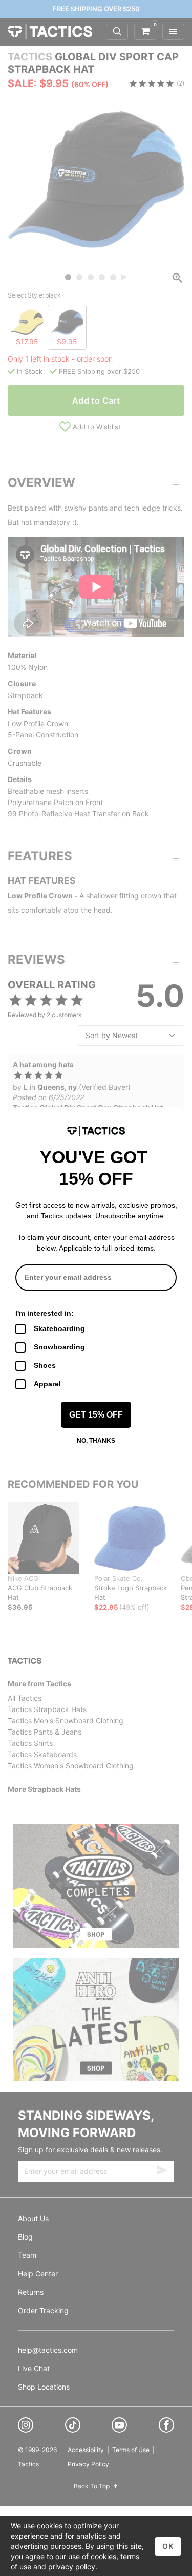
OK (168, 2546)
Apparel (47, 1384)
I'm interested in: (45, 1313)
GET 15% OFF (96, 1415)
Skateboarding (59, 1328)
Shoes (45, 1365)
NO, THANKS (96, 1441)
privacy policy (72, 2567)
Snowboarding (59, 1347)
